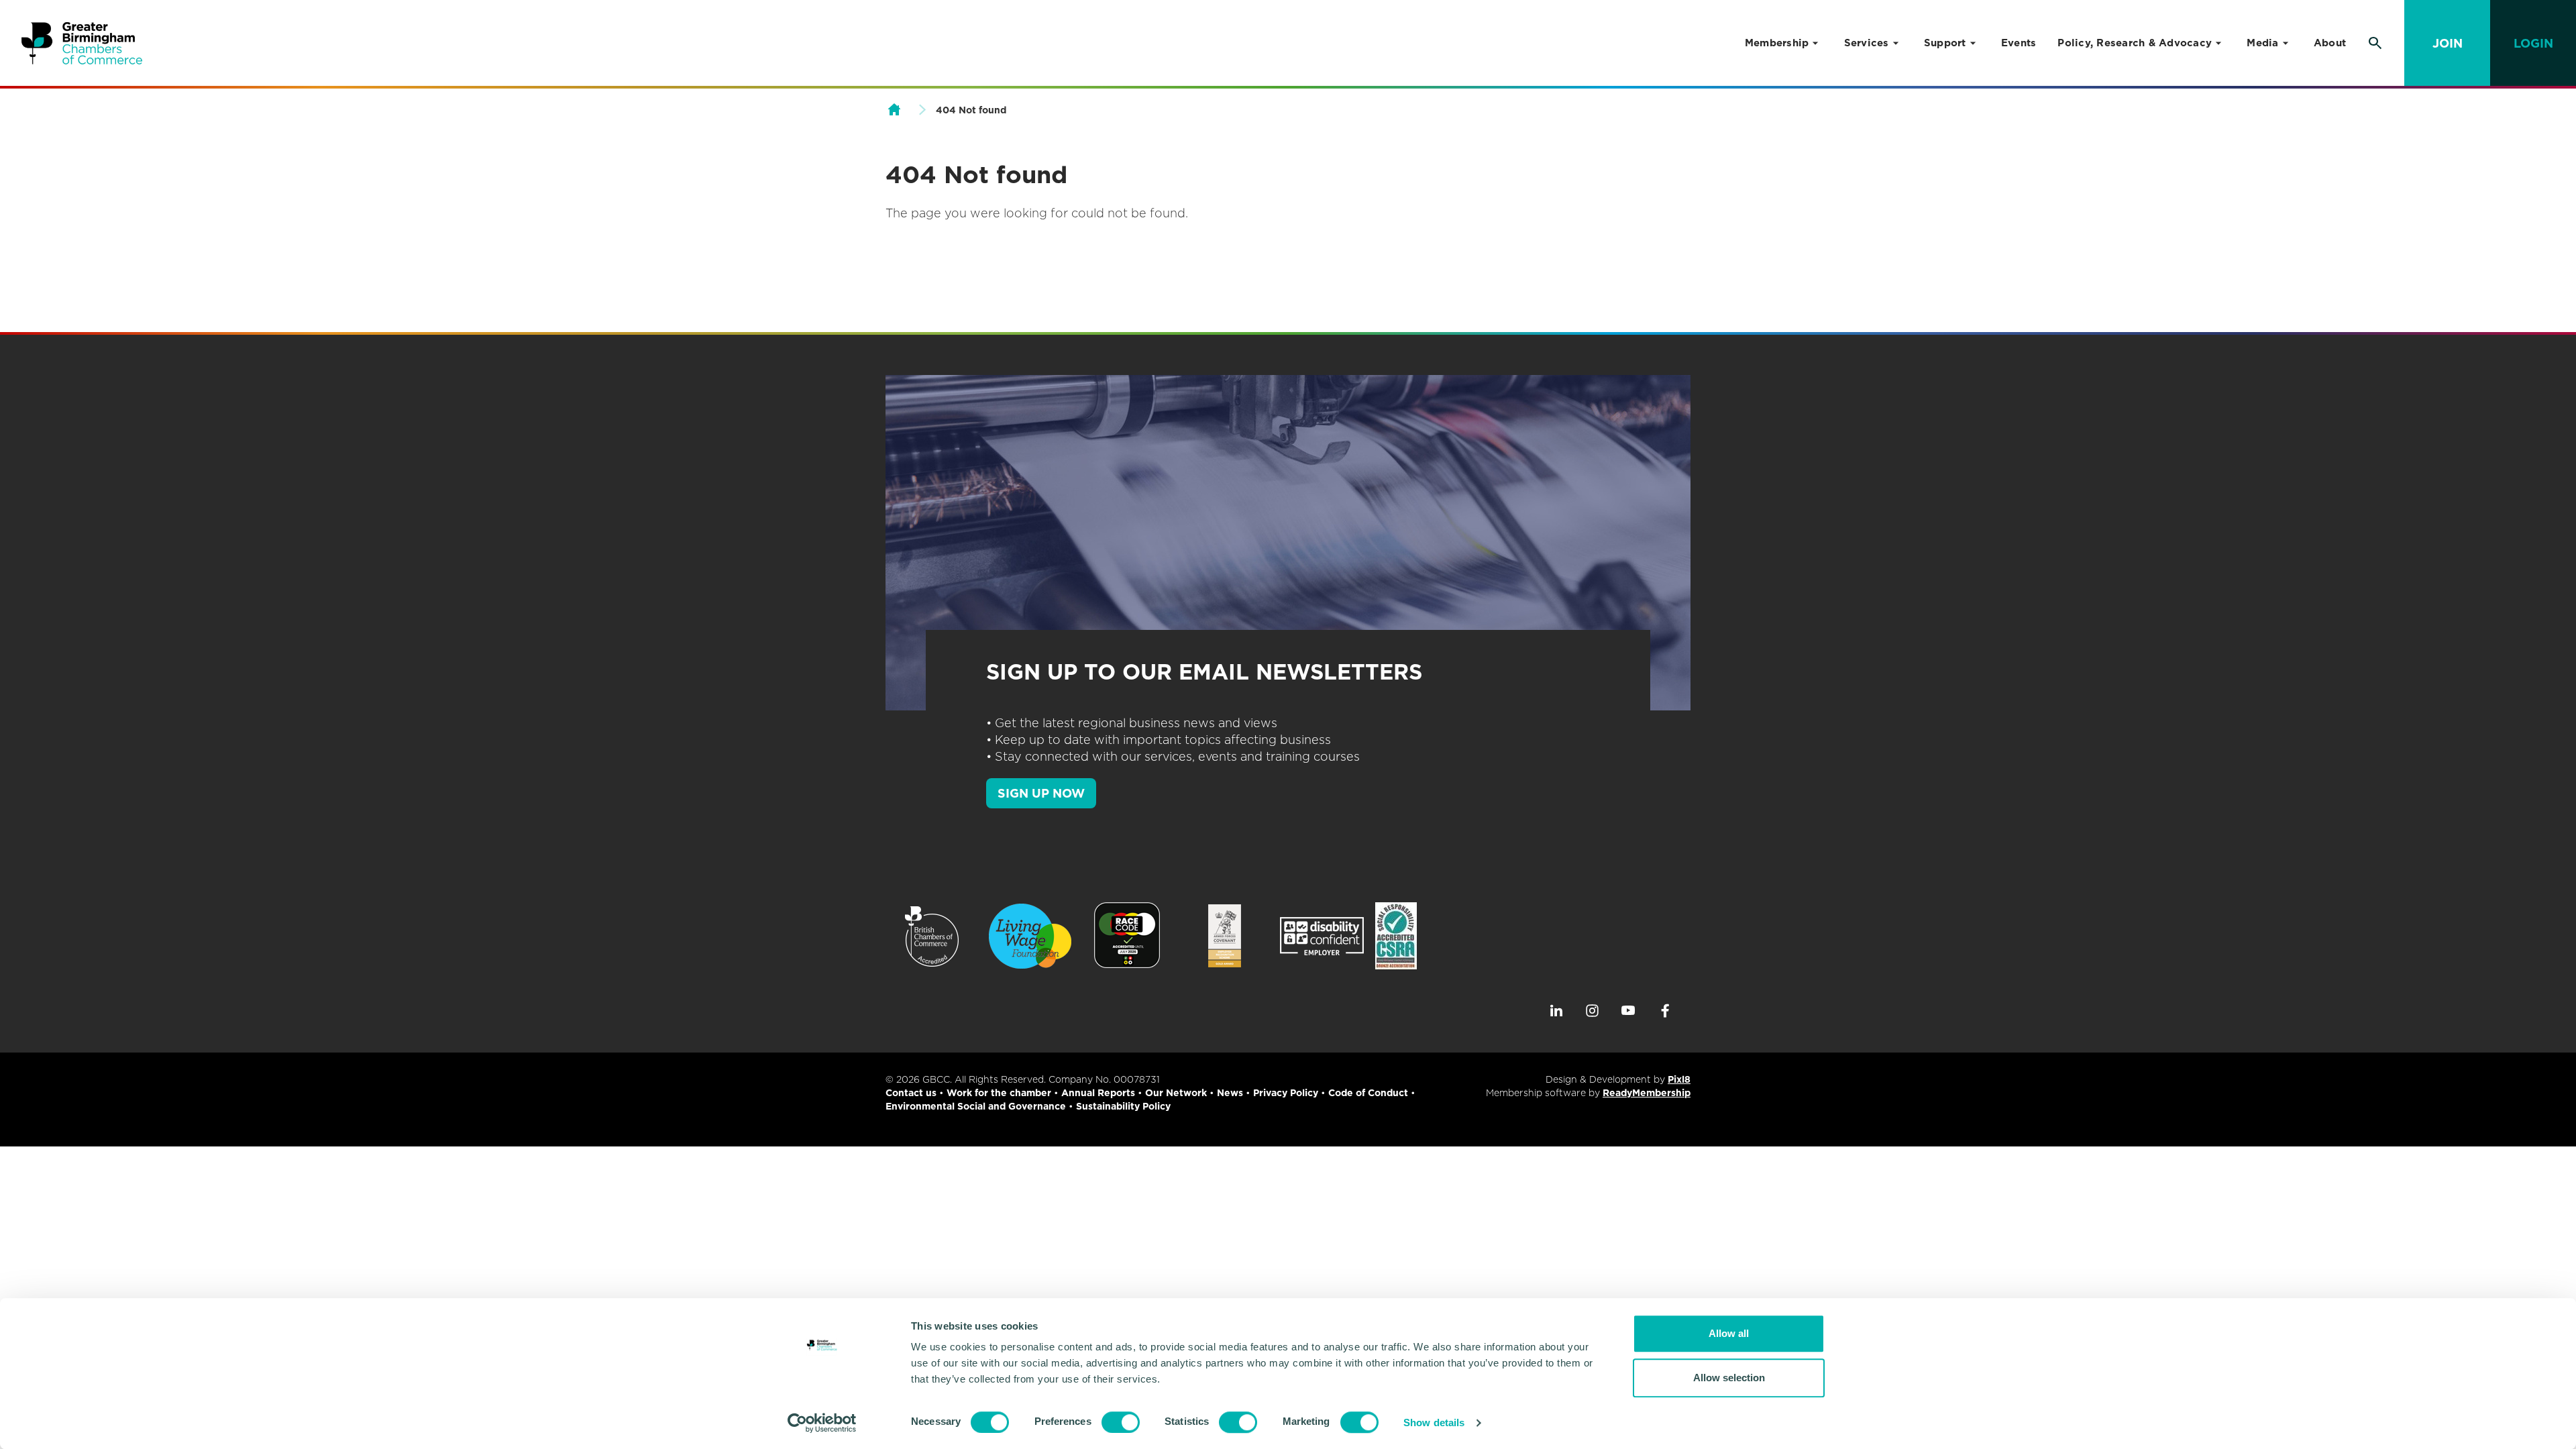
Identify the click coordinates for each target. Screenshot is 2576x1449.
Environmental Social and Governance (976, 1106)
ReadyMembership (1647, 1093)
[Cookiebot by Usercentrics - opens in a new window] (822, 1423)
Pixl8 (1679, 1079)
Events (2019, 43)
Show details (1434, 1423)
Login (2533, 43)
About (2330, 43)
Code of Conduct (1368, 1093)
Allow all (1729, 1333)
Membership (1777, 43)
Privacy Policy (1286, 1093)
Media (2262, 43)
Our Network (1176, 1093)
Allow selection (1729, 1378)
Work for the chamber (999, 1093)
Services (1867, 43)
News (1230, 1093)
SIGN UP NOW (1041, 793)
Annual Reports (1098, 1093)
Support (1945, 43)
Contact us (911, 1093)
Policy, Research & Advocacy (2135, 43)
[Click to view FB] (1665, 1011)
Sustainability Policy (1123, 1106)
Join (2448, 43)
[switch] (1121, 1422)
